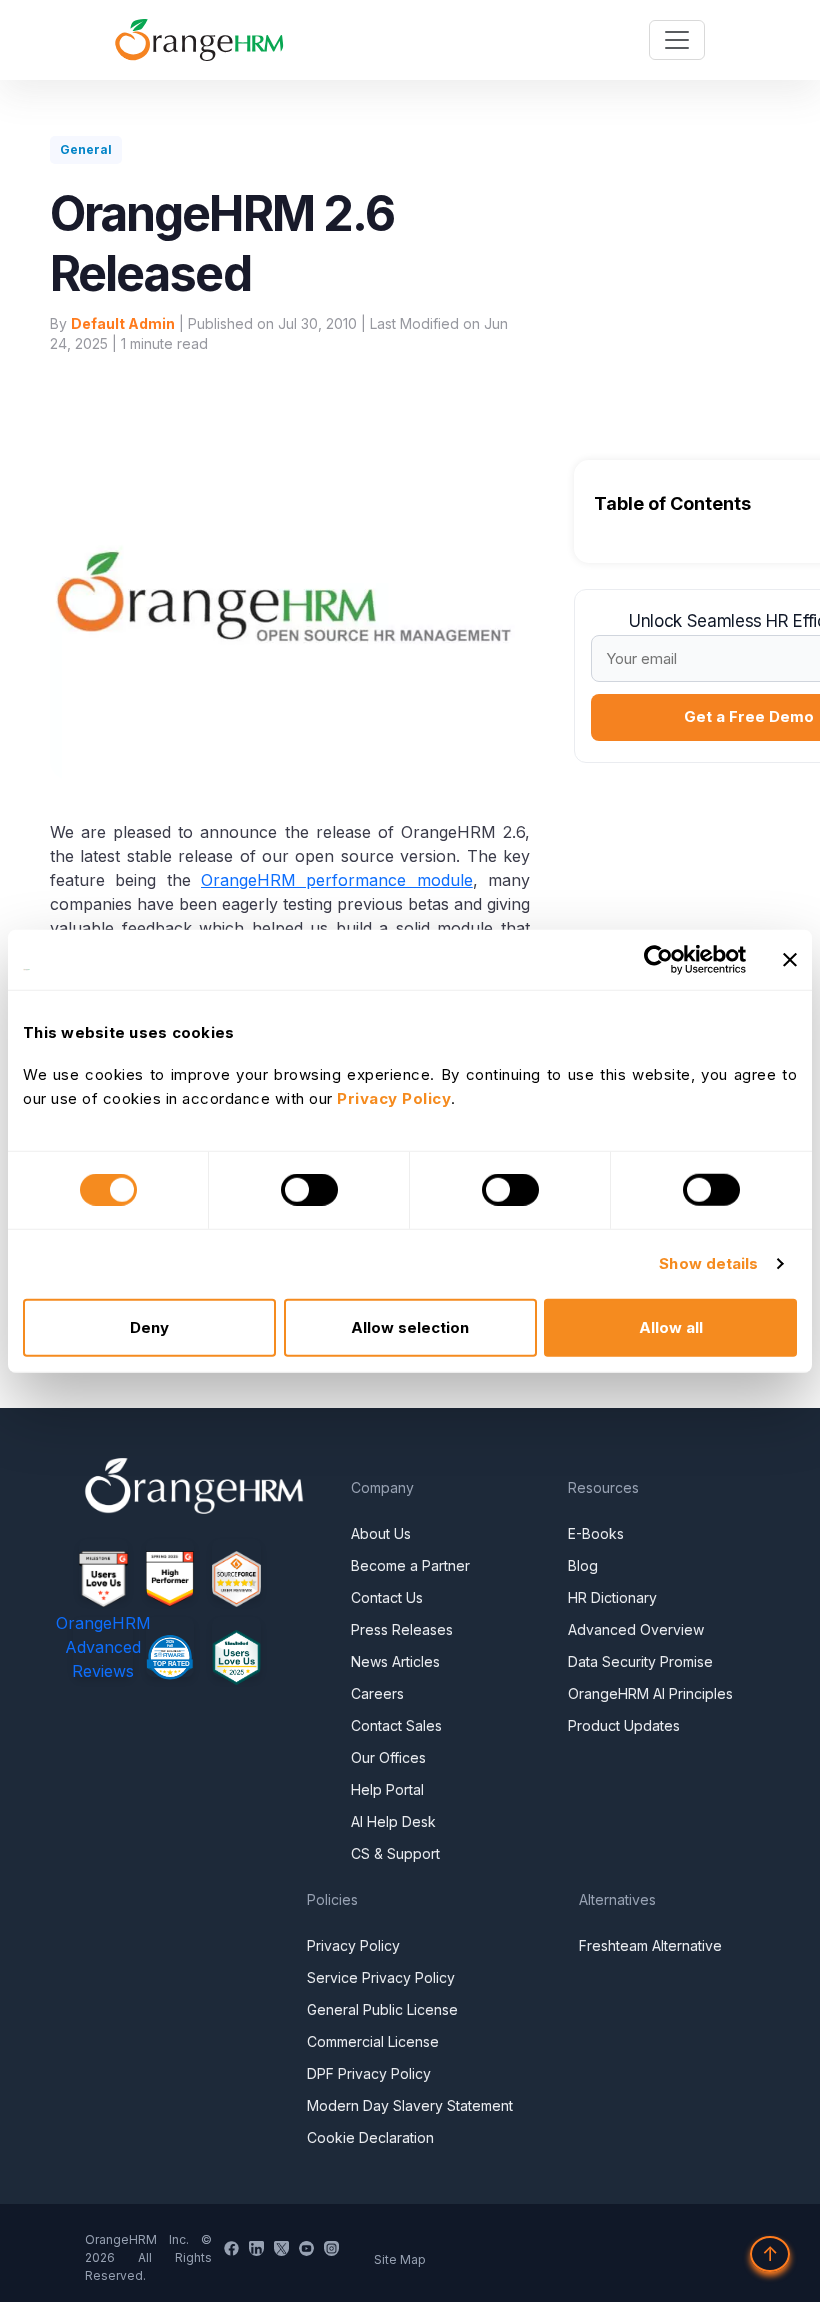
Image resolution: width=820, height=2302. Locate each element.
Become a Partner (410, 1565)
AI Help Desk (393, 1821)
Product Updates (624, 1725)
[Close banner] (790, 960)
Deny (149, 1326)
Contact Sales (396, 1725)
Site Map (400, 2259)
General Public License (382, 2009)
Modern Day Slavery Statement (410, 2105)
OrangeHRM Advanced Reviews (103, 1647)
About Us (381, 1533)
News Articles (395, 1661)
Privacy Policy (353, 1945)
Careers (377, 1693)
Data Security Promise (640, 1661)
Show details (708, 1263)
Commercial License (373, 2041)
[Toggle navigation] (677, 40)
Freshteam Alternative (650, 1945)
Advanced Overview (636, 1629)
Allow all (671, 1326)
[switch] (309, 1190)
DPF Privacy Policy (369, 2073)
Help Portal (387, 1789)
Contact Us (387, 1597)
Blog (583, 1565)
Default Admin (123, 323)
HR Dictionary (612, 1597)
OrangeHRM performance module (337, 880)
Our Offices (388, 1757)
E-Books (596, 1533)
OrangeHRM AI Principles (650, 1693)
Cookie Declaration (370, 2137)
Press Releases (402, 1629)
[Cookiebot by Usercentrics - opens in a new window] (658, 960)
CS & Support (395, 1853)
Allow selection (410, 1326)
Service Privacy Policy (381, 1977)
